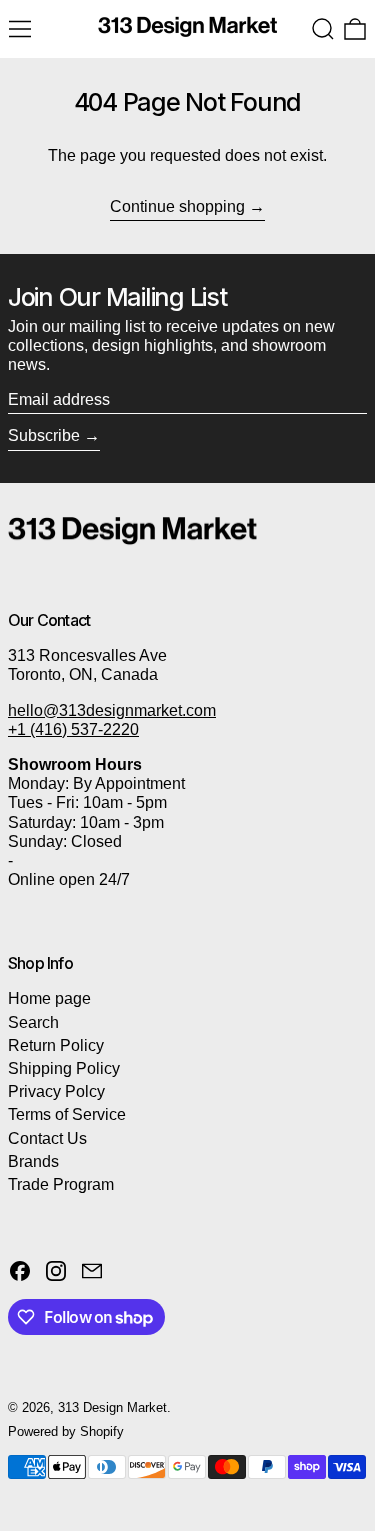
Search (33, 1022)
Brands (33, 1161)
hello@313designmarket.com (112, 710)
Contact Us (47, 1138)
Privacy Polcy (56, 1091)
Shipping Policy (64, 1068)
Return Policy (56, 1045)
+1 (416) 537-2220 (73, 729)
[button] (323, 29)
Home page (49, 998)
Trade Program (61, 1184)
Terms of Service (67, 1114)
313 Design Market (112, 1407)
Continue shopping (177, 206)
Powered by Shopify (66, 1431)
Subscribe (44, 435)
